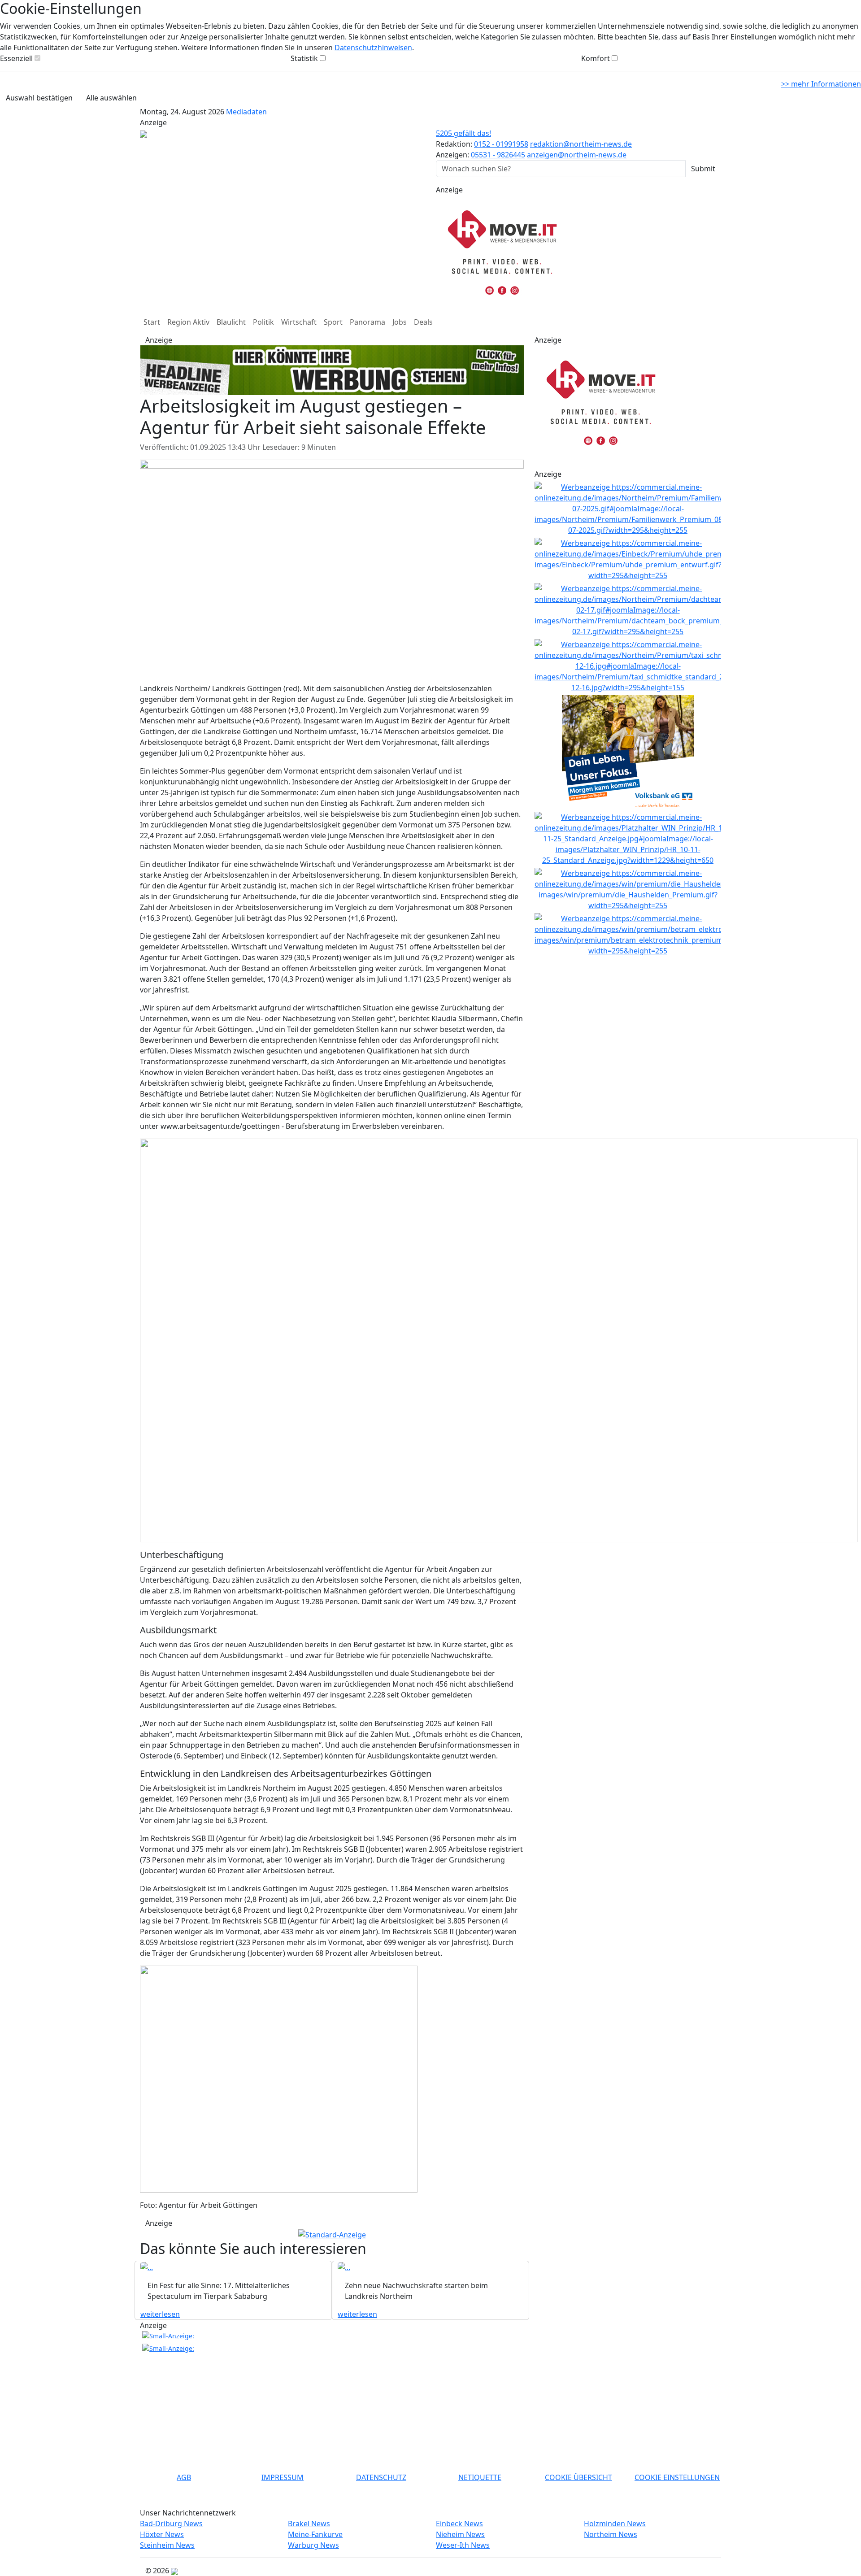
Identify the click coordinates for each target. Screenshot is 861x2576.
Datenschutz (381, 2477)
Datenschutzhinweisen (373, 48)
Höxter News (162, 2534)
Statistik (304, 58)
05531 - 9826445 (498, 155)
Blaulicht (231, 322)
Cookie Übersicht (578, 2477)
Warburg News (313, 2545)
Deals (423, 322)
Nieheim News (460, 2534)
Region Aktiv (188, 322)
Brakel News (309, 2524)
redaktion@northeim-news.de (581, 144)
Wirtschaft (299, 322)
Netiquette (480, 2477)
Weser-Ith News (463, 2545)
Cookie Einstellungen (677, 2477)
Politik (263, 322)
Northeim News (611, 2534)
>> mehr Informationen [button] (821, 84)
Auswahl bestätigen (39, 98)
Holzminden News (615, 2524)
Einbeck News (459, 2524)
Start (152, 322)
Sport (333, 322)
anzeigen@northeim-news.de (577, 155)
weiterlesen (160, 2314)
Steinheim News (167, 2545)
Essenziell (16, 58)
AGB (184, 2477)
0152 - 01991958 (501, 144)
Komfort (596, 58)
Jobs (400, 322)
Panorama (367, 322)
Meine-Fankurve (315, 2534)
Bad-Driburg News (171, 2524)
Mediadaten (246, 112)
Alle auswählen (111, 98)
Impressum (283, 2477)
